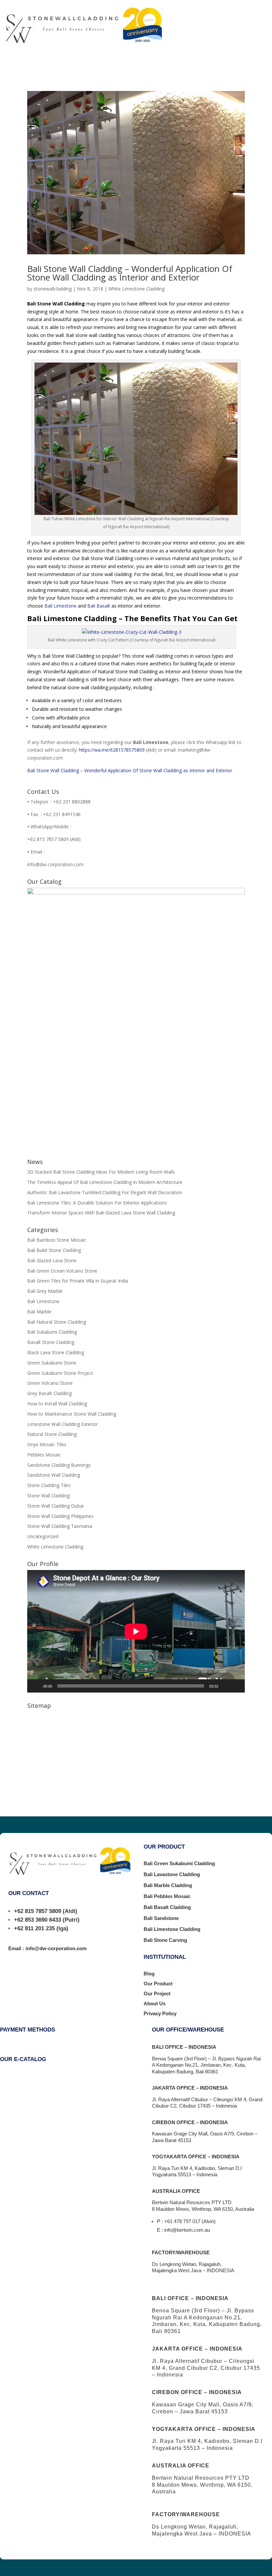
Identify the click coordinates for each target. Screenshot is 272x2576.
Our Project (157, 1994)
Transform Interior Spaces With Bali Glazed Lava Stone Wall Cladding (101, 1213)
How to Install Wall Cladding (57, 1404)
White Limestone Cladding (136, 289)
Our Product (158, 1984)
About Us (155, 2003)
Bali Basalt (99, 606)
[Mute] (226, 1686)
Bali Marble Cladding (168, 1885)
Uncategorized (43, 1536)
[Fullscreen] (236, 1686)
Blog (149, 1974)
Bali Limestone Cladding (172, 1929)
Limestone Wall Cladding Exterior (63, 1424)
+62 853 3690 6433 (37, 1920)
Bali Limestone (61, 606)
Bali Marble (39, 1312)
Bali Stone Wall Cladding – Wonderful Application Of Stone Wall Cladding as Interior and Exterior (130, 273)
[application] (136, 1631)
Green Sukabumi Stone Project (60, 1373)
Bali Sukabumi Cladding (52, 1332)
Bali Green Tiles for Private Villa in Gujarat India (78, 1281)
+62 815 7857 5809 (37, 1911)
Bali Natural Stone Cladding (57, 1322)
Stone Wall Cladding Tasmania (60, 1526)
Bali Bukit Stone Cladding (54, 1250)
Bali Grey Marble (45, 1291)
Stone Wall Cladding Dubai (55, 1506)
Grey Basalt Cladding (49, 1393)
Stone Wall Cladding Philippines (60, 1516)
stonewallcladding (53, 289)
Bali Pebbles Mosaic (167, 1896)
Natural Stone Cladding (52, 1434)
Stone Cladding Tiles (49, 1485)
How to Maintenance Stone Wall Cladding (72, 1414)
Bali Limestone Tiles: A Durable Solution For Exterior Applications (97, 1203)
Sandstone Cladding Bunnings (59, 1465)
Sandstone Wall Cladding (54, 1475)
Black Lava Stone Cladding (56, 1352)
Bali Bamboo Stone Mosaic (57, 1240)
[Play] (36, 1686)
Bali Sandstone (161, 1918)
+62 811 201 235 (34, 1928)
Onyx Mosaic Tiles (47, 1444)
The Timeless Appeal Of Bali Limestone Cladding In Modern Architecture (105, 1182)
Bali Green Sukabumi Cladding (179, 1863)
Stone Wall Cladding (48, 1496)
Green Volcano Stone (50, 1383)
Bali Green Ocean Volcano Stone (62, 1271)
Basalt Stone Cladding (51, 1342)
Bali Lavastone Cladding (172, 1874)
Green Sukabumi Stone (52, 1363)
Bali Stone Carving (165, 1940)
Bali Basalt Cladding (167, 1907)
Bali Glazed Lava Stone (52, 1260)
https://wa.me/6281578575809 (112, 750)
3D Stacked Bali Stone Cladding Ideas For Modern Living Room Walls (101, 1172)
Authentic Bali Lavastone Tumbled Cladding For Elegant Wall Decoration (105, 1192)
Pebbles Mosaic (44, 1455)
